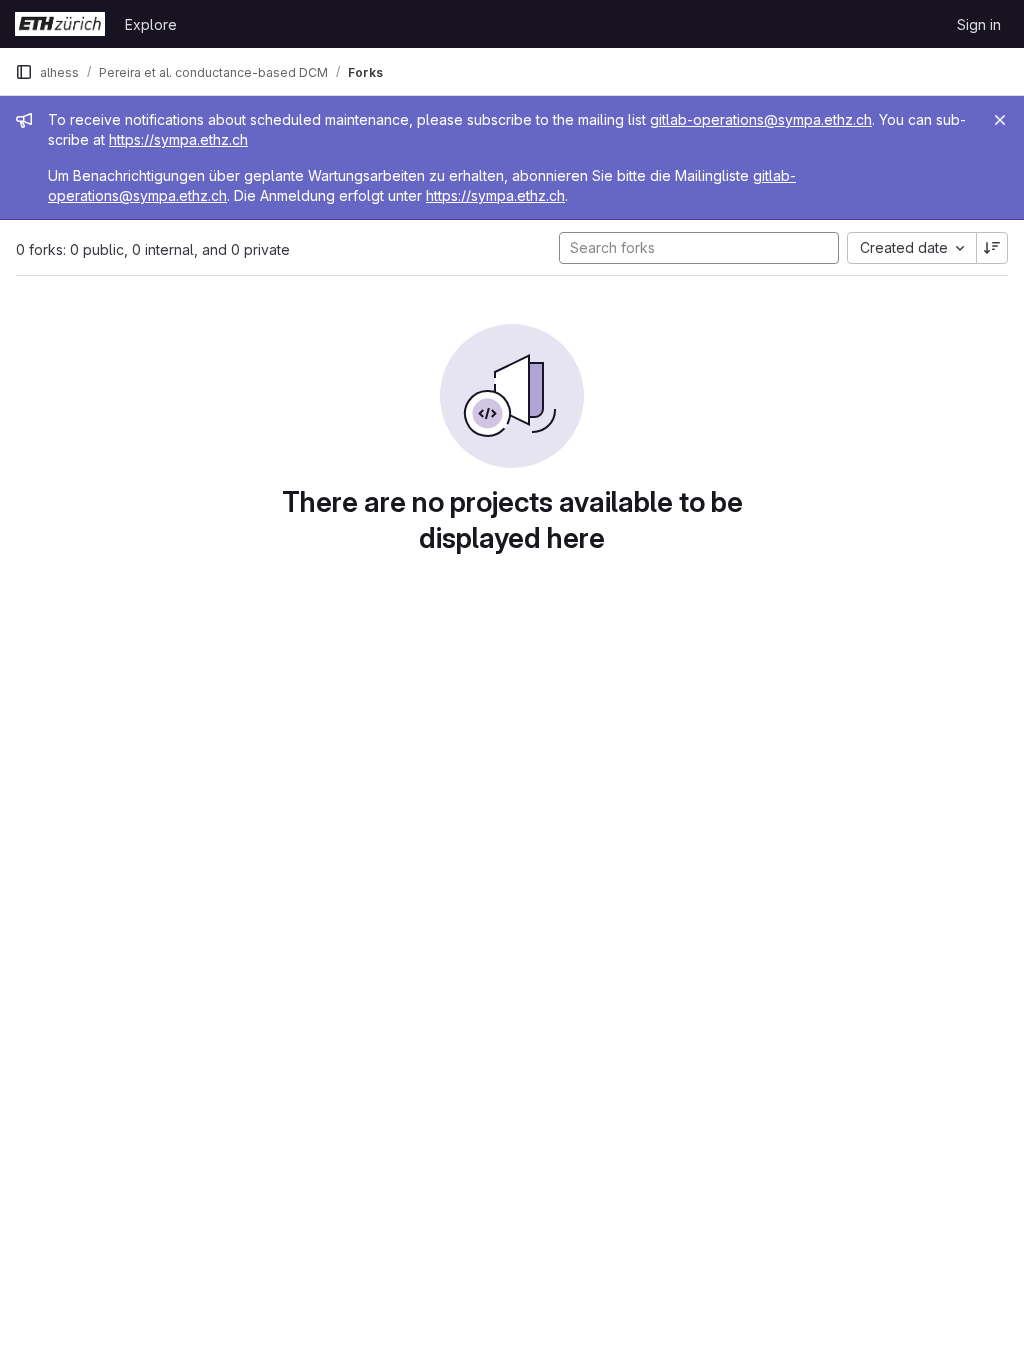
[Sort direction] (992, 248)
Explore (151, 24)
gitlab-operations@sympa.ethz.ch (761, 119)
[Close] (1000, 120)
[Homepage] (60, 24)
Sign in (979, 24)
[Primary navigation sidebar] (24, 72)
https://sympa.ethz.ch (178, 139)
